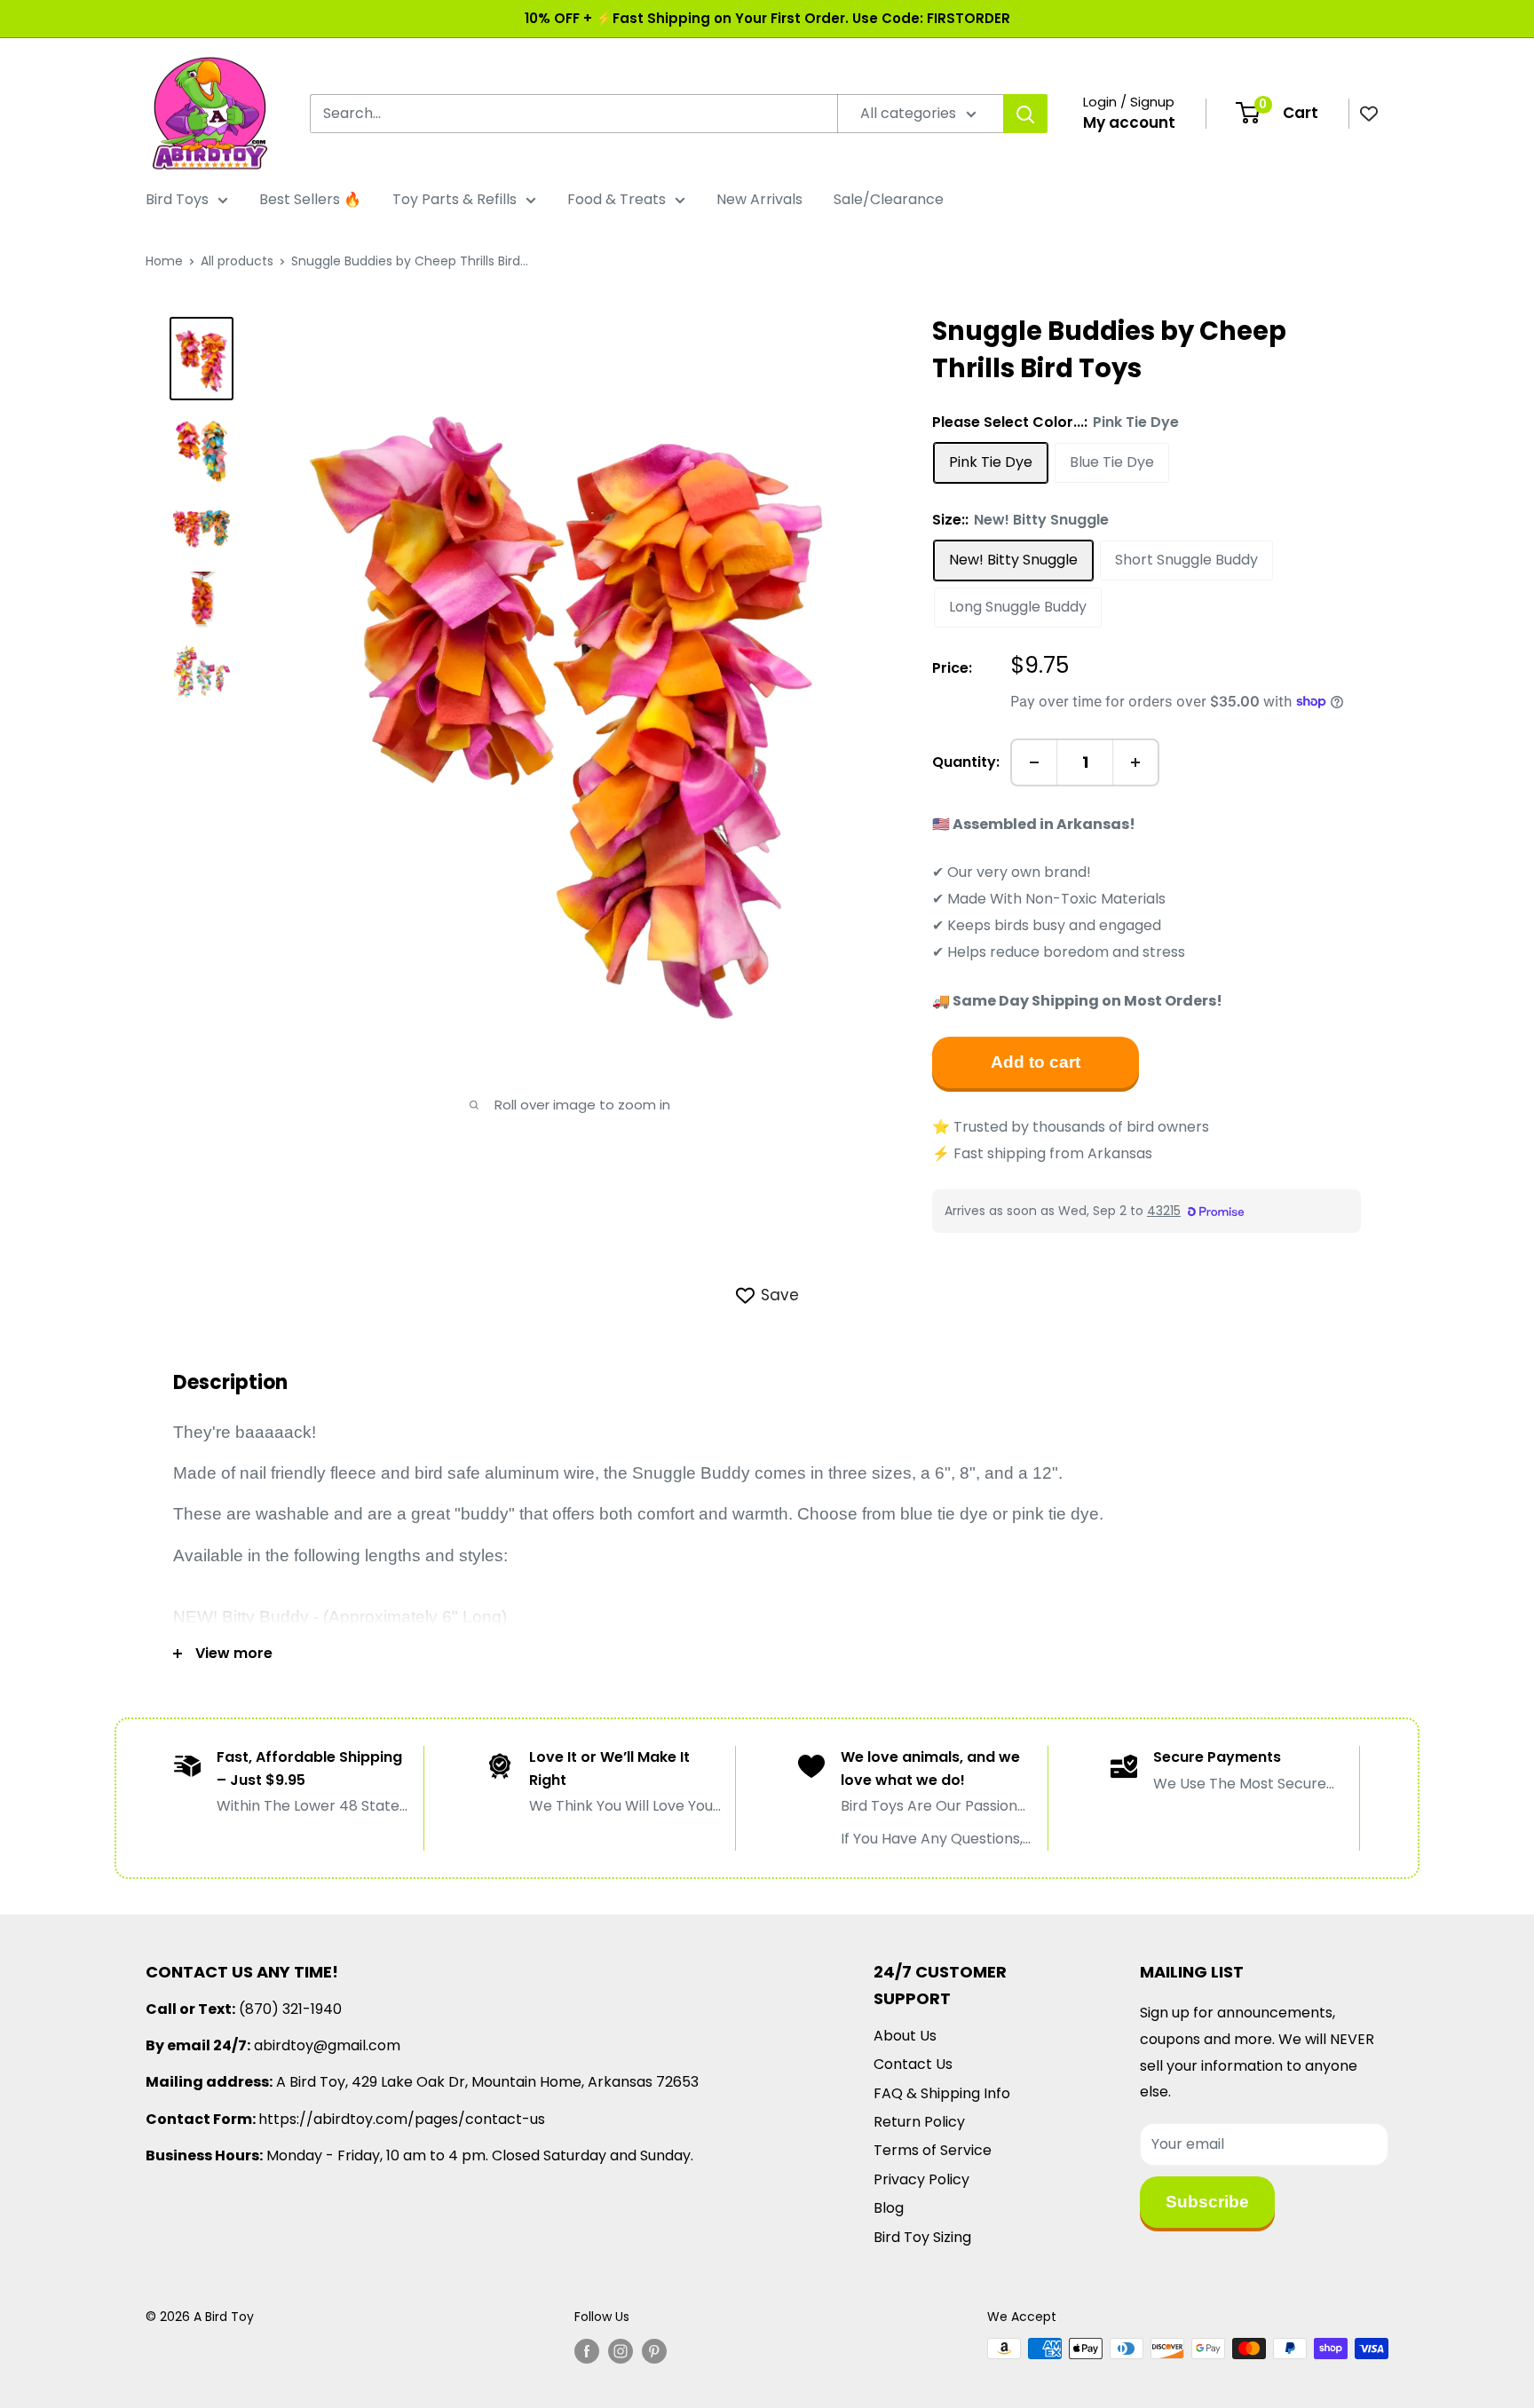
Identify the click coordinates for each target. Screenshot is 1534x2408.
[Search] (1025, 114)
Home (164, 261)
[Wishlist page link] (1369, 114)
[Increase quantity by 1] (1135, 762)
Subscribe (1207, 2202)
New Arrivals (759, 199)
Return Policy (919, 2122)
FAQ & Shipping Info (942, 2093)
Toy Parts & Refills (455, 199)
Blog (889, 2208)
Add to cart (1036, 1062)
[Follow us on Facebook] (587, 2350)
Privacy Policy (921, 2179)
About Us (905, 2036)
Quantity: (966, 762)
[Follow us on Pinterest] (654, 2350)
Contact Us (913, 2064)
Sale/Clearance (889, 199)
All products (237, 261)
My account (1129, 122)
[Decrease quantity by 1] (1034, 762)
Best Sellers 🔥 (310, 199)
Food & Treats (617, 199)
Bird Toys (177, 199)
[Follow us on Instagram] (621, 2350)
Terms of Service (933, 2150)
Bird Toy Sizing (922, 2237)
